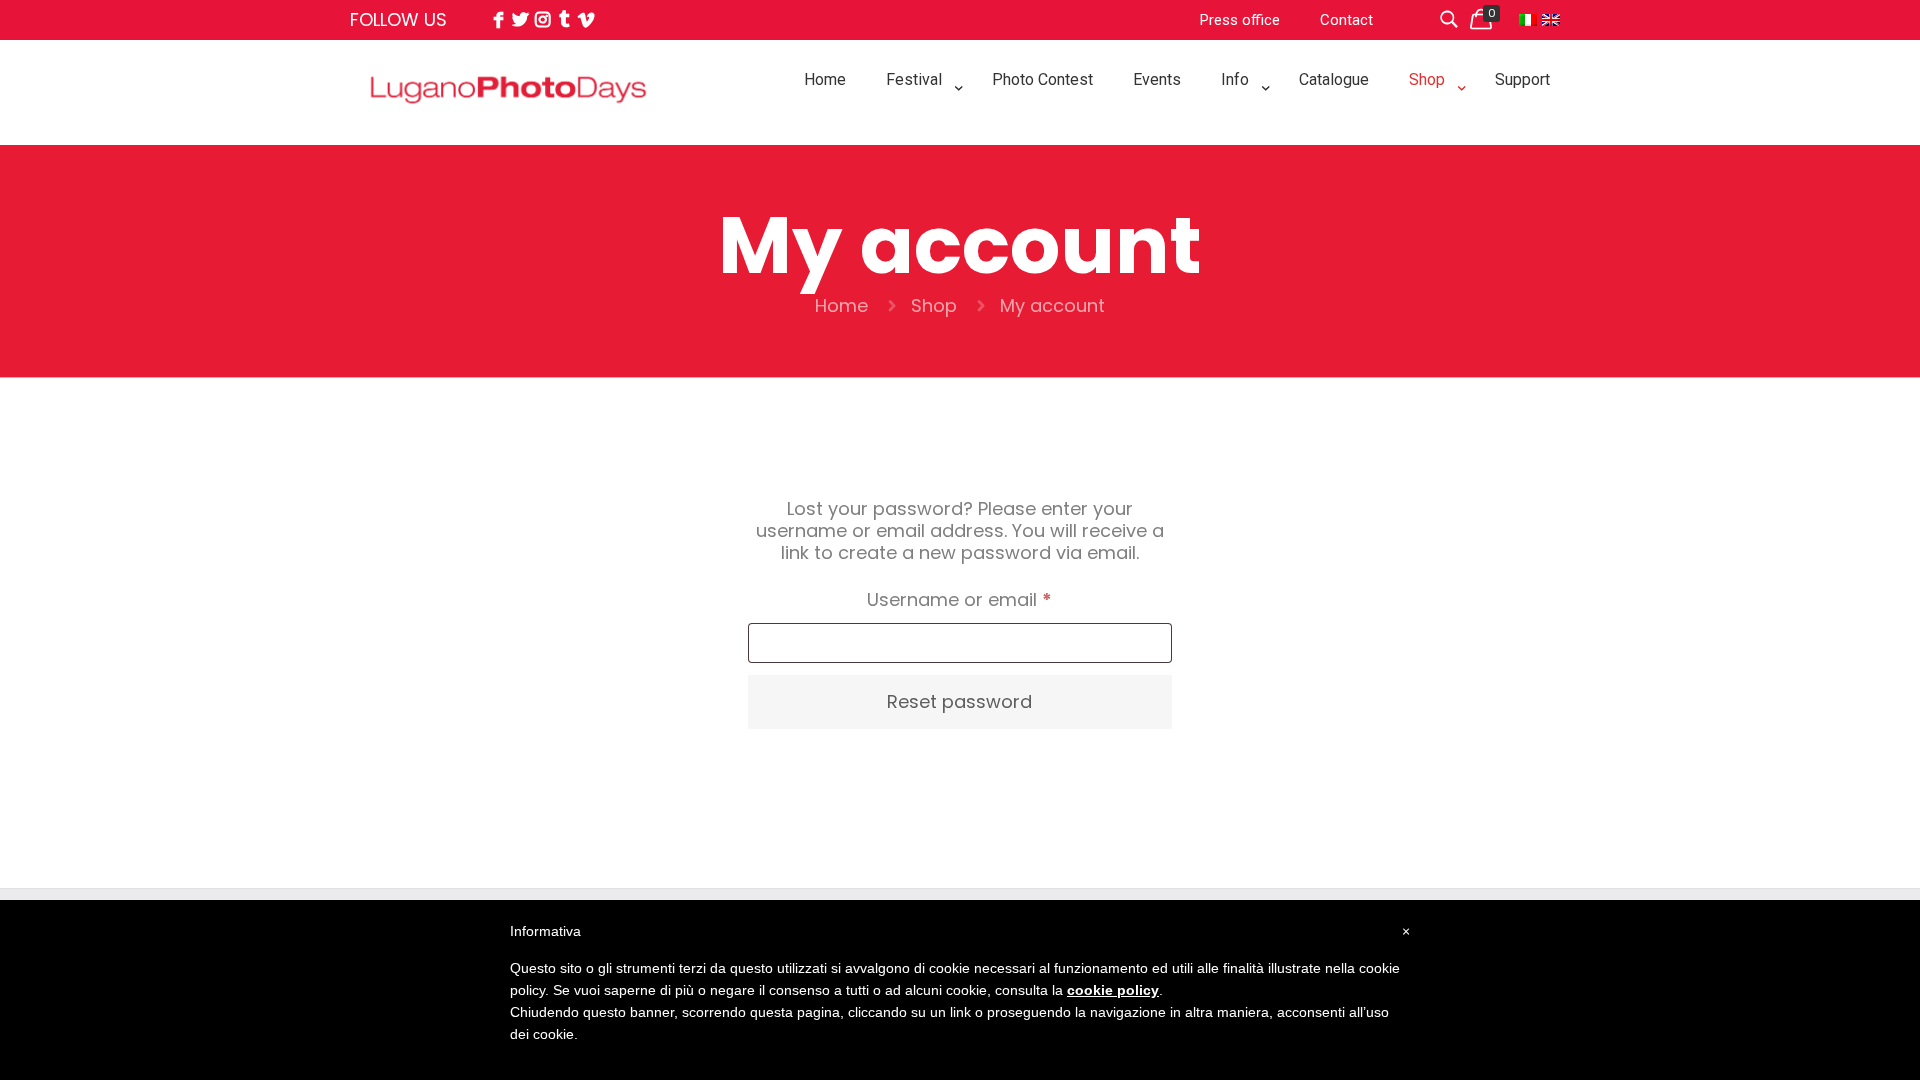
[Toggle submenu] (919, 130)
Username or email (998, 599)
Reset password (959, 701)
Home (841, 305)
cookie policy (1113, 990)
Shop (934, 305)
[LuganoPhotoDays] (508, 133)
